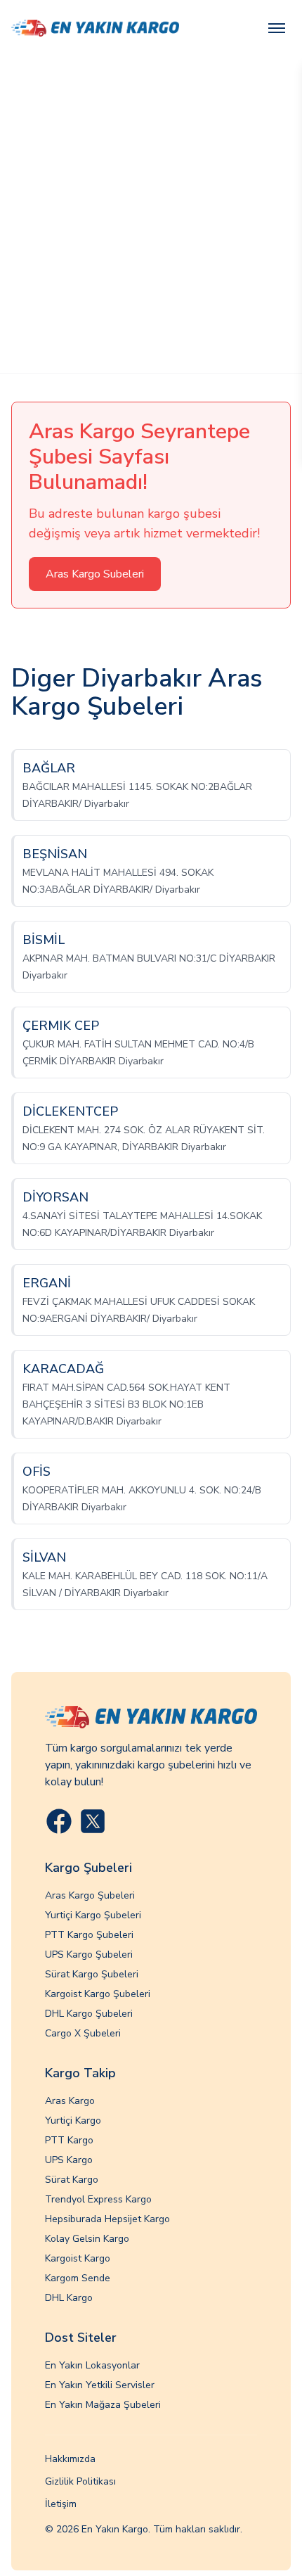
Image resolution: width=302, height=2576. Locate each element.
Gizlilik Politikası (80, 2481)
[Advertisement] (151, 215)
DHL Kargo (69, 2298)
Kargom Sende (78, 2278)
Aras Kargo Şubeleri (90, 1895)
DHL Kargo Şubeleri (89, 2014)
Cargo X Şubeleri (83, 2033)
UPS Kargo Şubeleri (89, 1955)
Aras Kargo (70, 2101)
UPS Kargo (69, 2160)
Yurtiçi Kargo (73, 2121)
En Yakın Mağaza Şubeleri (103, 2405)
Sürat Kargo (72, 2180)
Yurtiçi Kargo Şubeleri (93, 1915)
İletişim (61, 2504)
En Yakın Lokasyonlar (92, 2365)
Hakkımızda (70, 2459)
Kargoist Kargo (78, 2258)
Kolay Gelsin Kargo (87, 2239)
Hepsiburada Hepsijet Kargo (107, 2219)
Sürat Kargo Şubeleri (92, 1974)
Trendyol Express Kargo (98, 2199)
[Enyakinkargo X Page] (93, 1821)
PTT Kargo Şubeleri (89, 1935)
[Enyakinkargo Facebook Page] (59, 1821)
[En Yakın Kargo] (95, 28)
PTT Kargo (69, 2140)
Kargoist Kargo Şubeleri (98, 1994)
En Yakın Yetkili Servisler (100, 2385)
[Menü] (277, 28)
